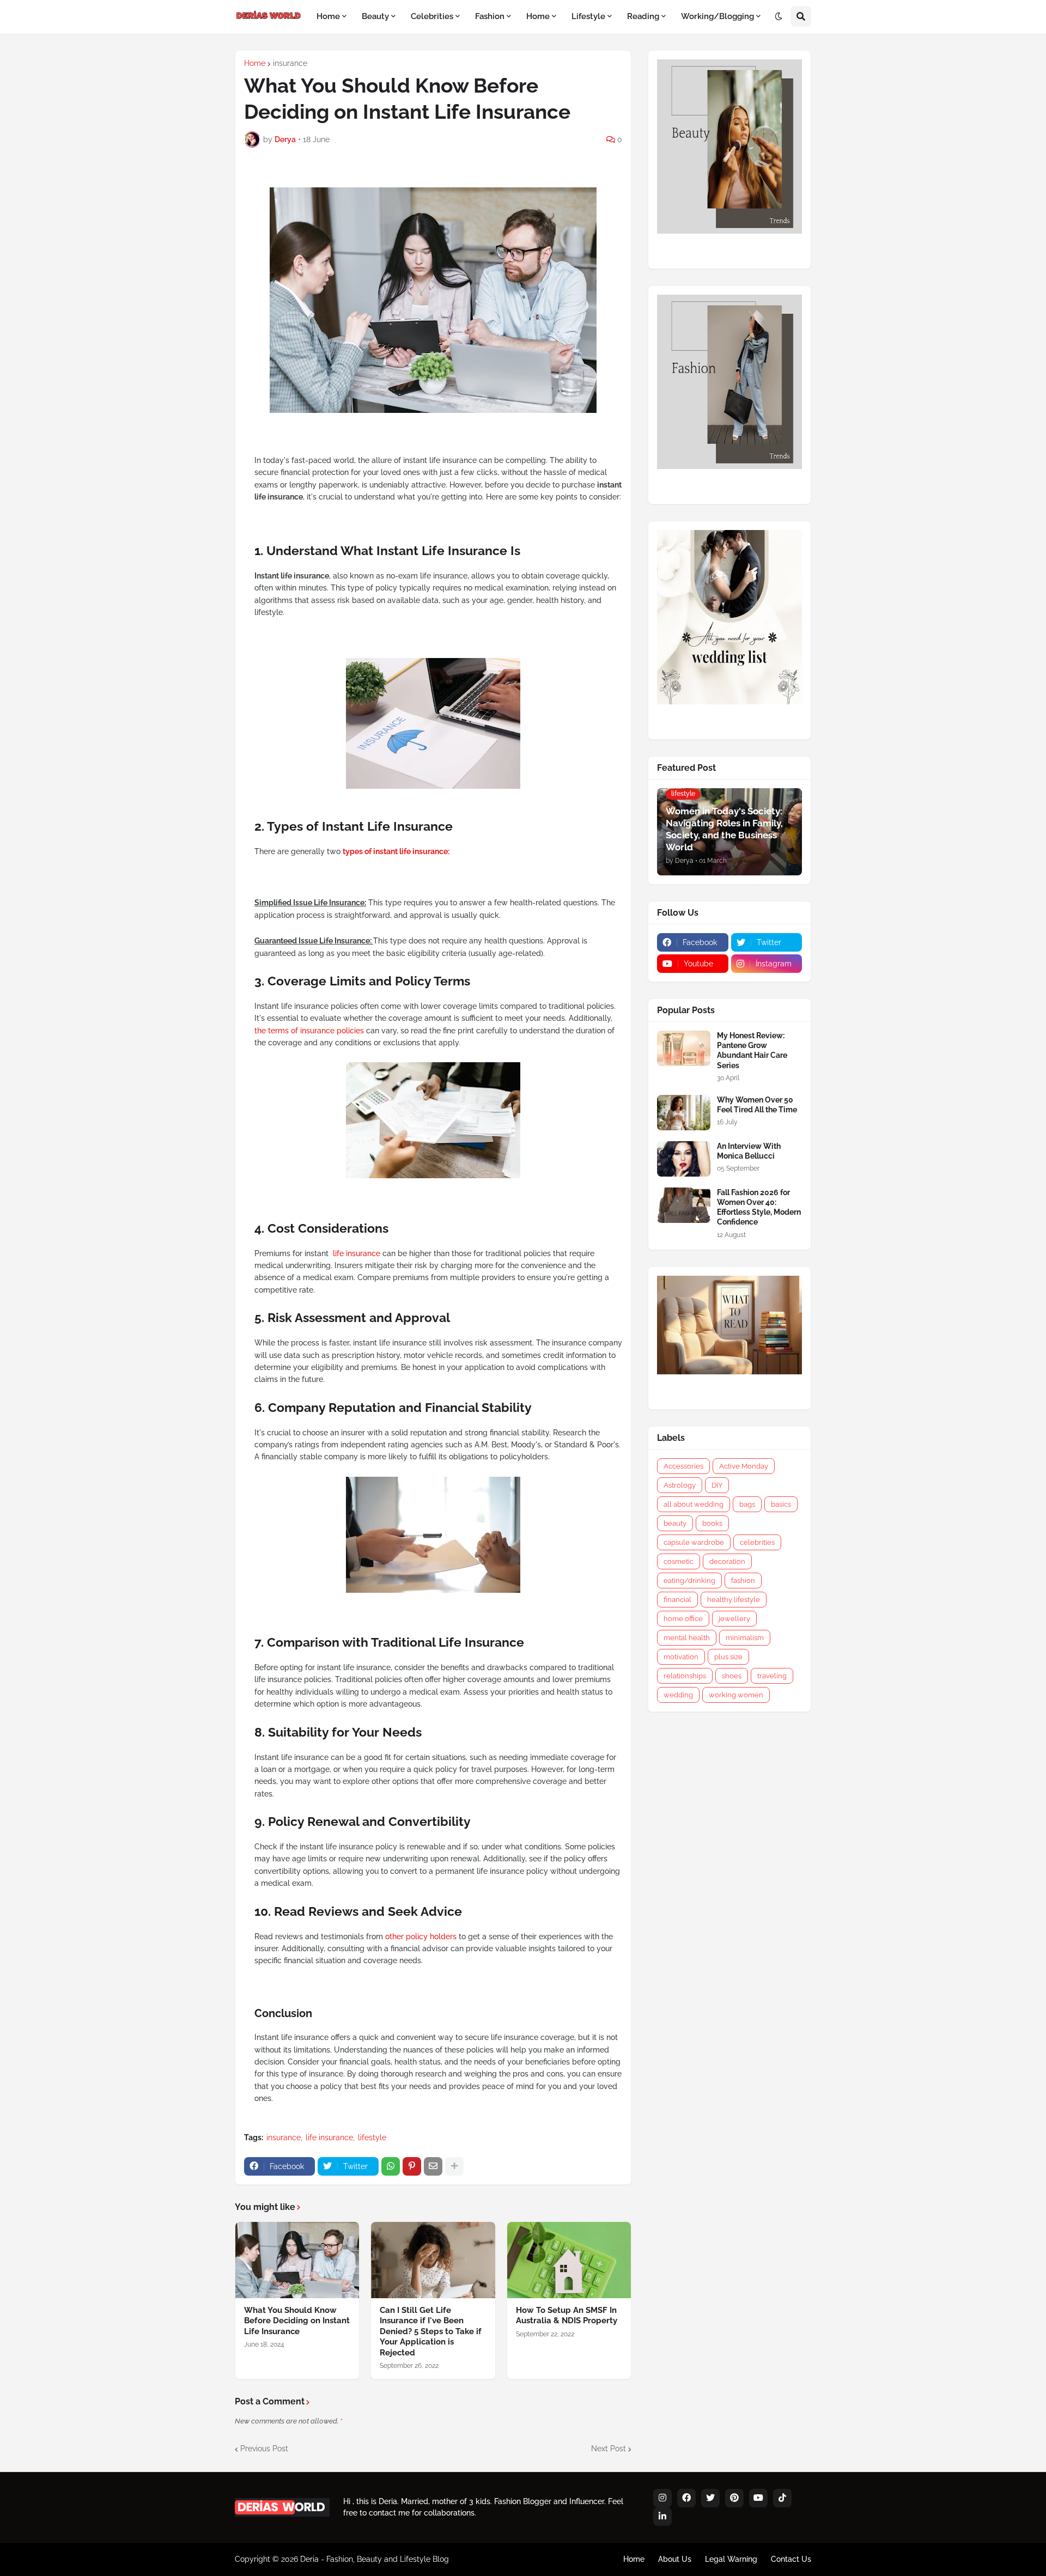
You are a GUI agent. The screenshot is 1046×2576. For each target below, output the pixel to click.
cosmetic (679, 1561)
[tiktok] (782, 2498)
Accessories (683, 1466)
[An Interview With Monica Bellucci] (684, 1159)
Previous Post (264, 2449)
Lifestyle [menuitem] (588, 16)
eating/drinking (689, 1581)
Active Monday (744, 1466)
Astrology (680, 1485)
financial (677, 1600)
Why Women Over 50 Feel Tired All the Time (757, 1105)
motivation (681, 1657)
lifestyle (372, 2137)
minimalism (745, 1638)
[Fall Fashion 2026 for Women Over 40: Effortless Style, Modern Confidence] (684, 1205)
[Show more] (454, 2166)
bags (747, 1504)
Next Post (609, 2449)
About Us (675, 2559)
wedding (678, 1695)
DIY (717, 1485)
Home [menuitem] (328, 16)
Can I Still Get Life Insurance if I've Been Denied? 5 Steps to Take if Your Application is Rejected (431, 2331)
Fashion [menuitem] (490, 16)
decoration (727, 1561)
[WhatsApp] (391, 2166)
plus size (728, 1657)
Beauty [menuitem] (375, 16)
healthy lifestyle (734, 1600)
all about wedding (694, 1504)
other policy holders (421, 1936)
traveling (772, 1676)
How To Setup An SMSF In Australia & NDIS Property (567, 2316)
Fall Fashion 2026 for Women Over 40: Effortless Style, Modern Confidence (759, 1207)
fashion (743, 1581)
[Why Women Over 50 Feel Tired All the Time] (684, 1113)
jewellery (734, 1619)
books (712, 1523)
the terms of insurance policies (309, 1031)
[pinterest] (734, 2498)
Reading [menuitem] (643, 16)
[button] (779, 17)
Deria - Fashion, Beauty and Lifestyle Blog (375, 2559)
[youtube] (758, 2498)
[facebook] (686, 2498)
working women (736, 1695)
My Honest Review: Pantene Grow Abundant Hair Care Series (752, 1051)
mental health (687, 1638)
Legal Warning (731, 2559)
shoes (732, 1676)
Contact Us (791, 2559)
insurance (290, 63)
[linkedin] (662, 2517)
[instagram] (662, 2498)
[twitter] (710, 2498)
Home (255, 63)
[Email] (433, 2166)
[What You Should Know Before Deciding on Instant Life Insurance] (297, 2260)
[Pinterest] (412, 2166)
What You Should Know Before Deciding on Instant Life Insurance (297, 2321)
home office (683, 1619)
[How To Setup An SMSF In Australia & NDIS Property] (569, 2260)
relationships (685, 1676)
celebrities (757, 1542)
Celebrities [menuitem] (432, 16)
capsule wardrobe (694, 1542)
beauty (675, 1523)
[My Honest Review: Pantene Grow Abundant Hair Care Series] (684, 1048)
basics (781, 1504)
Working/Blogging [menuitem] (717, 16)
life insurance (358, 1253)
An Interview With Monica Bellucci (749, 1151)
